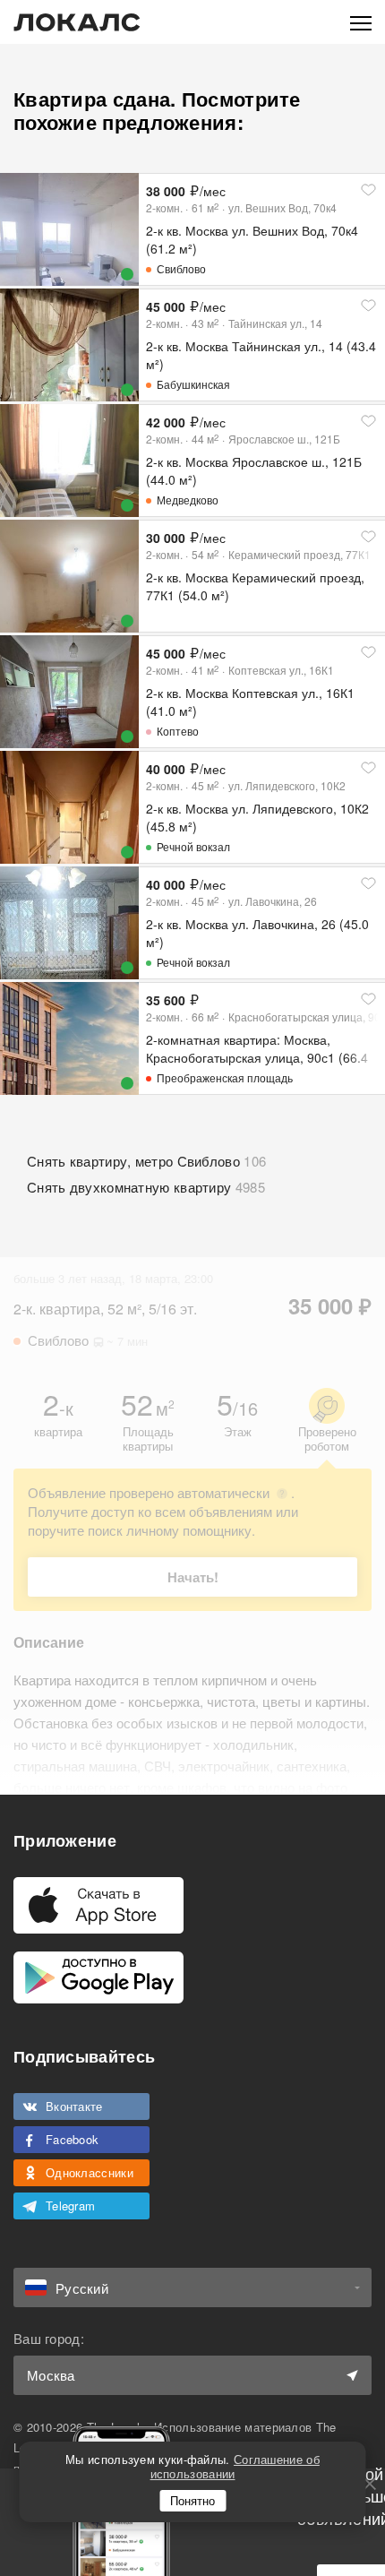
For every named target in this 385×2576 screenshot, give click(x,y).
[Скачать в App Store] (98, 1905)
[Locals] (77, 22)
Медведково (188, 500)
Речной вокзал (193, 846)
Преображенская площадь (225, 1077)
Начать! (193, 1577)
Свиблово (181, 268)
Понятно (192, 2500)
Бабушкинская (193, 384)
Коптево (178, 731)
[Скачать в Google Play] (98, 1977)
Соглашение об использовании (235, 2466)
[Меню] (361, 22)
